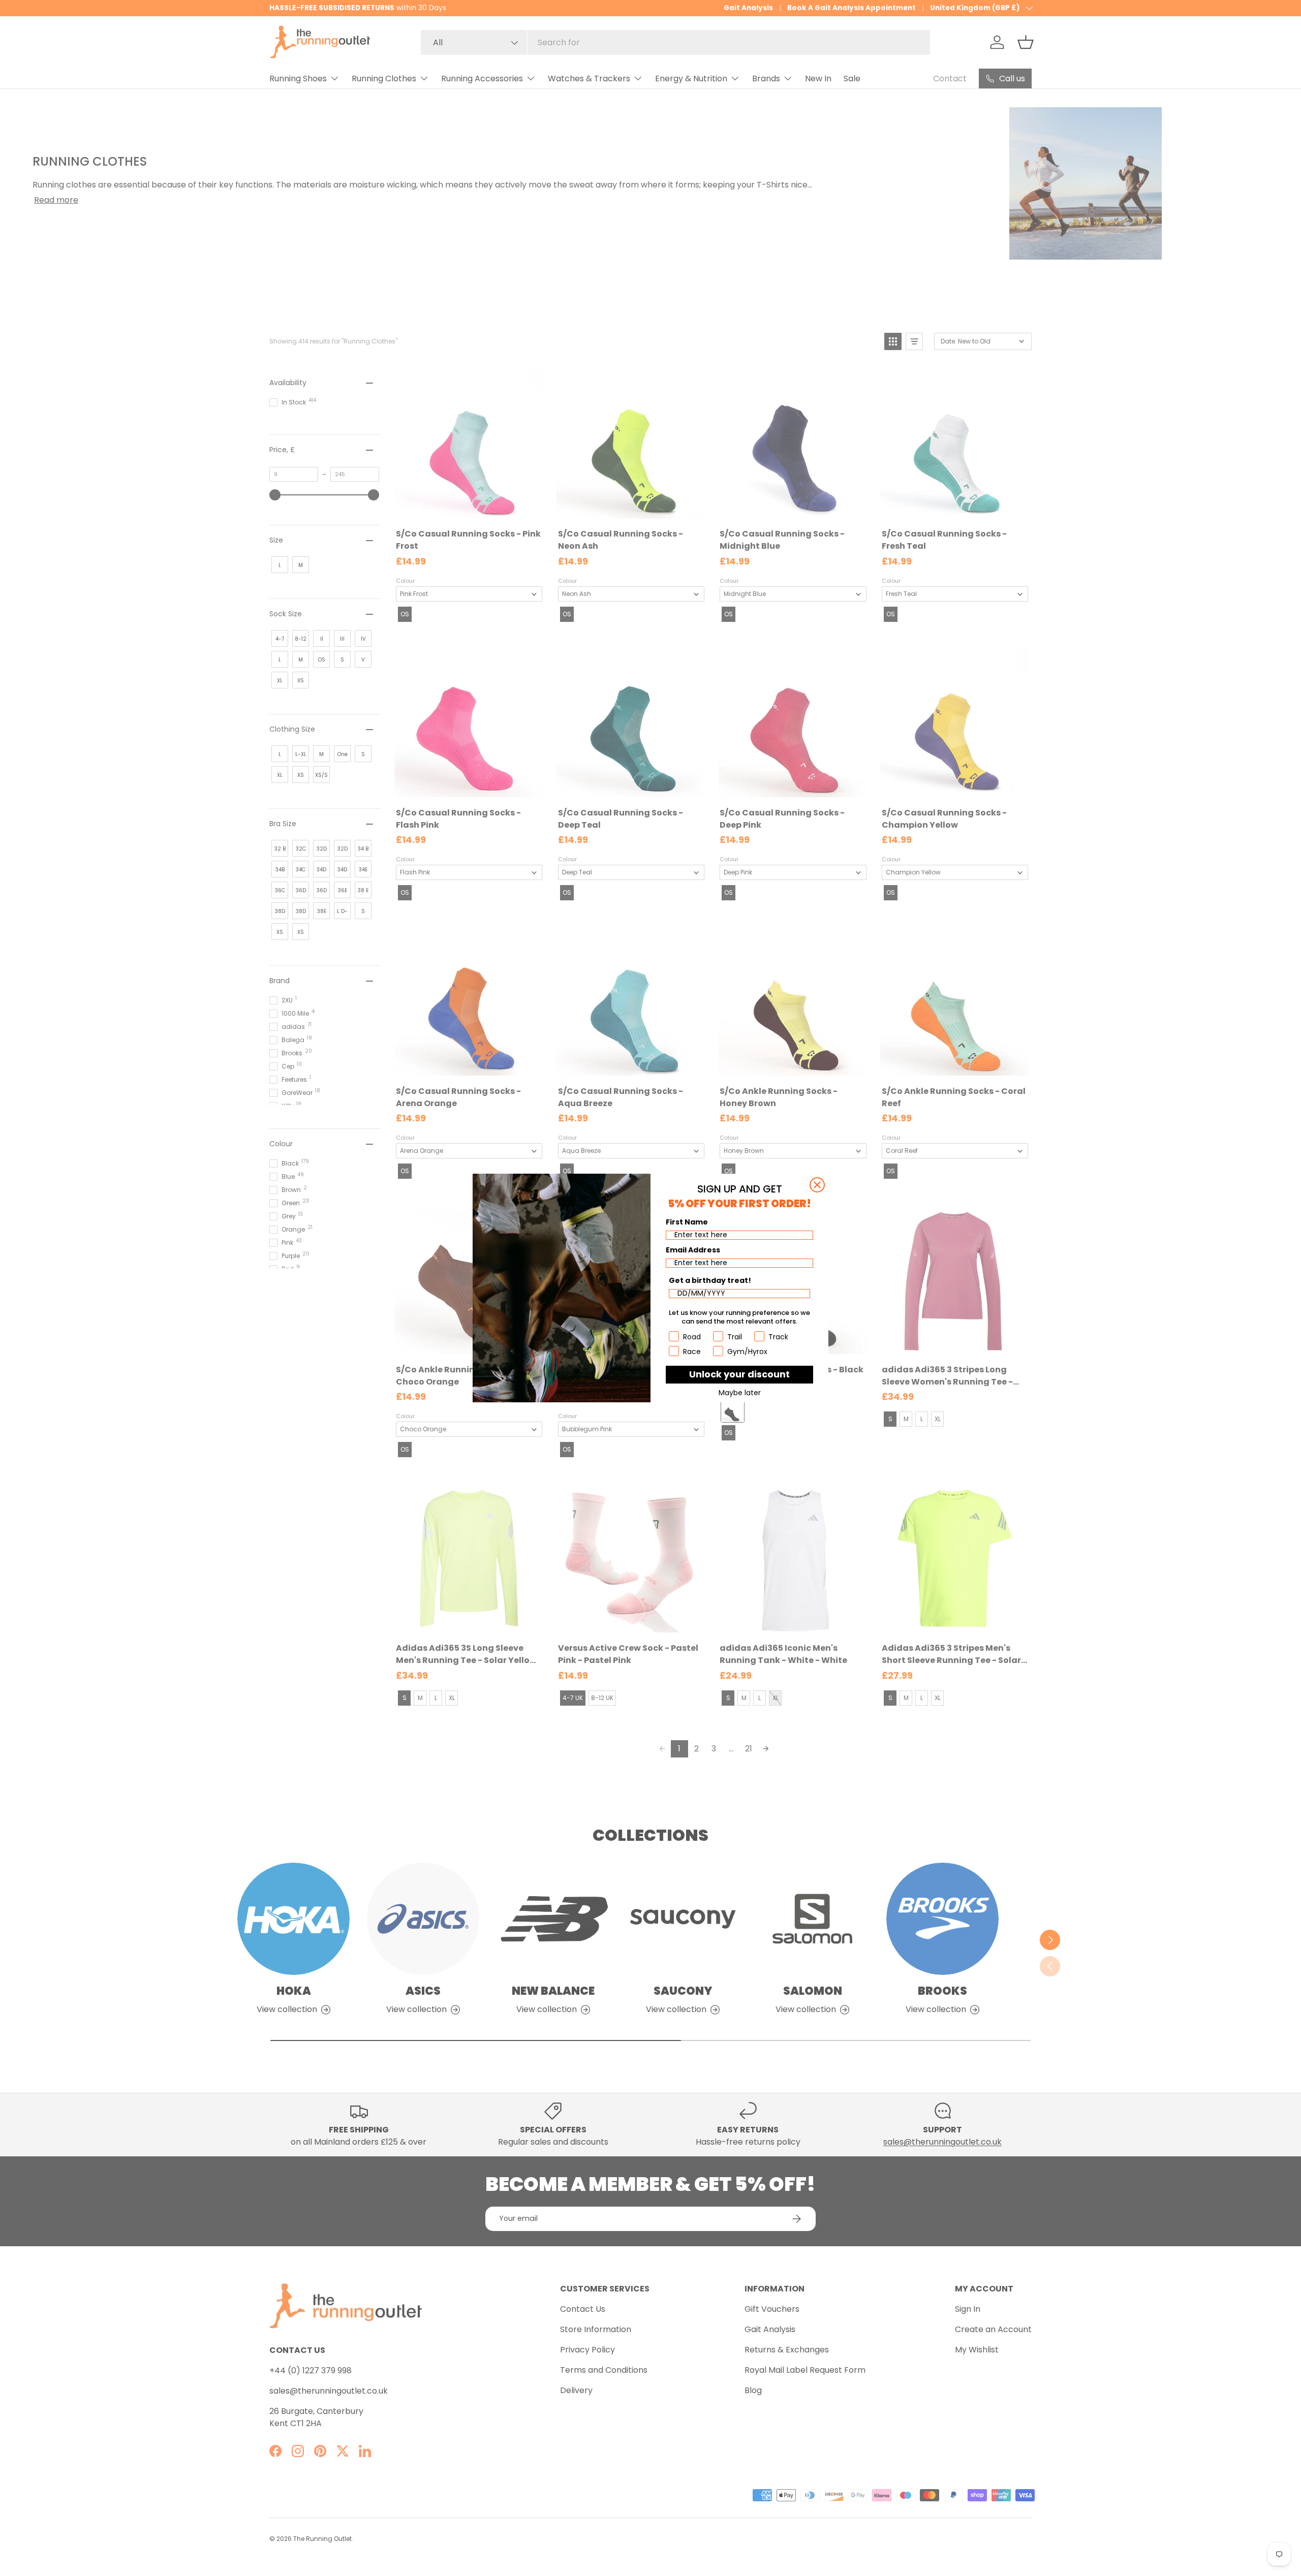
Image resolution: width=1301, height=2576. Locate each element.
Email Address (693, 1250)
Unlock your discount (739, 1374)
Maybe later (740, 1393)
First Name (687, 1222)
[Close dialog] (817, 1185)
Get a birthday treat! (710, 1280)
